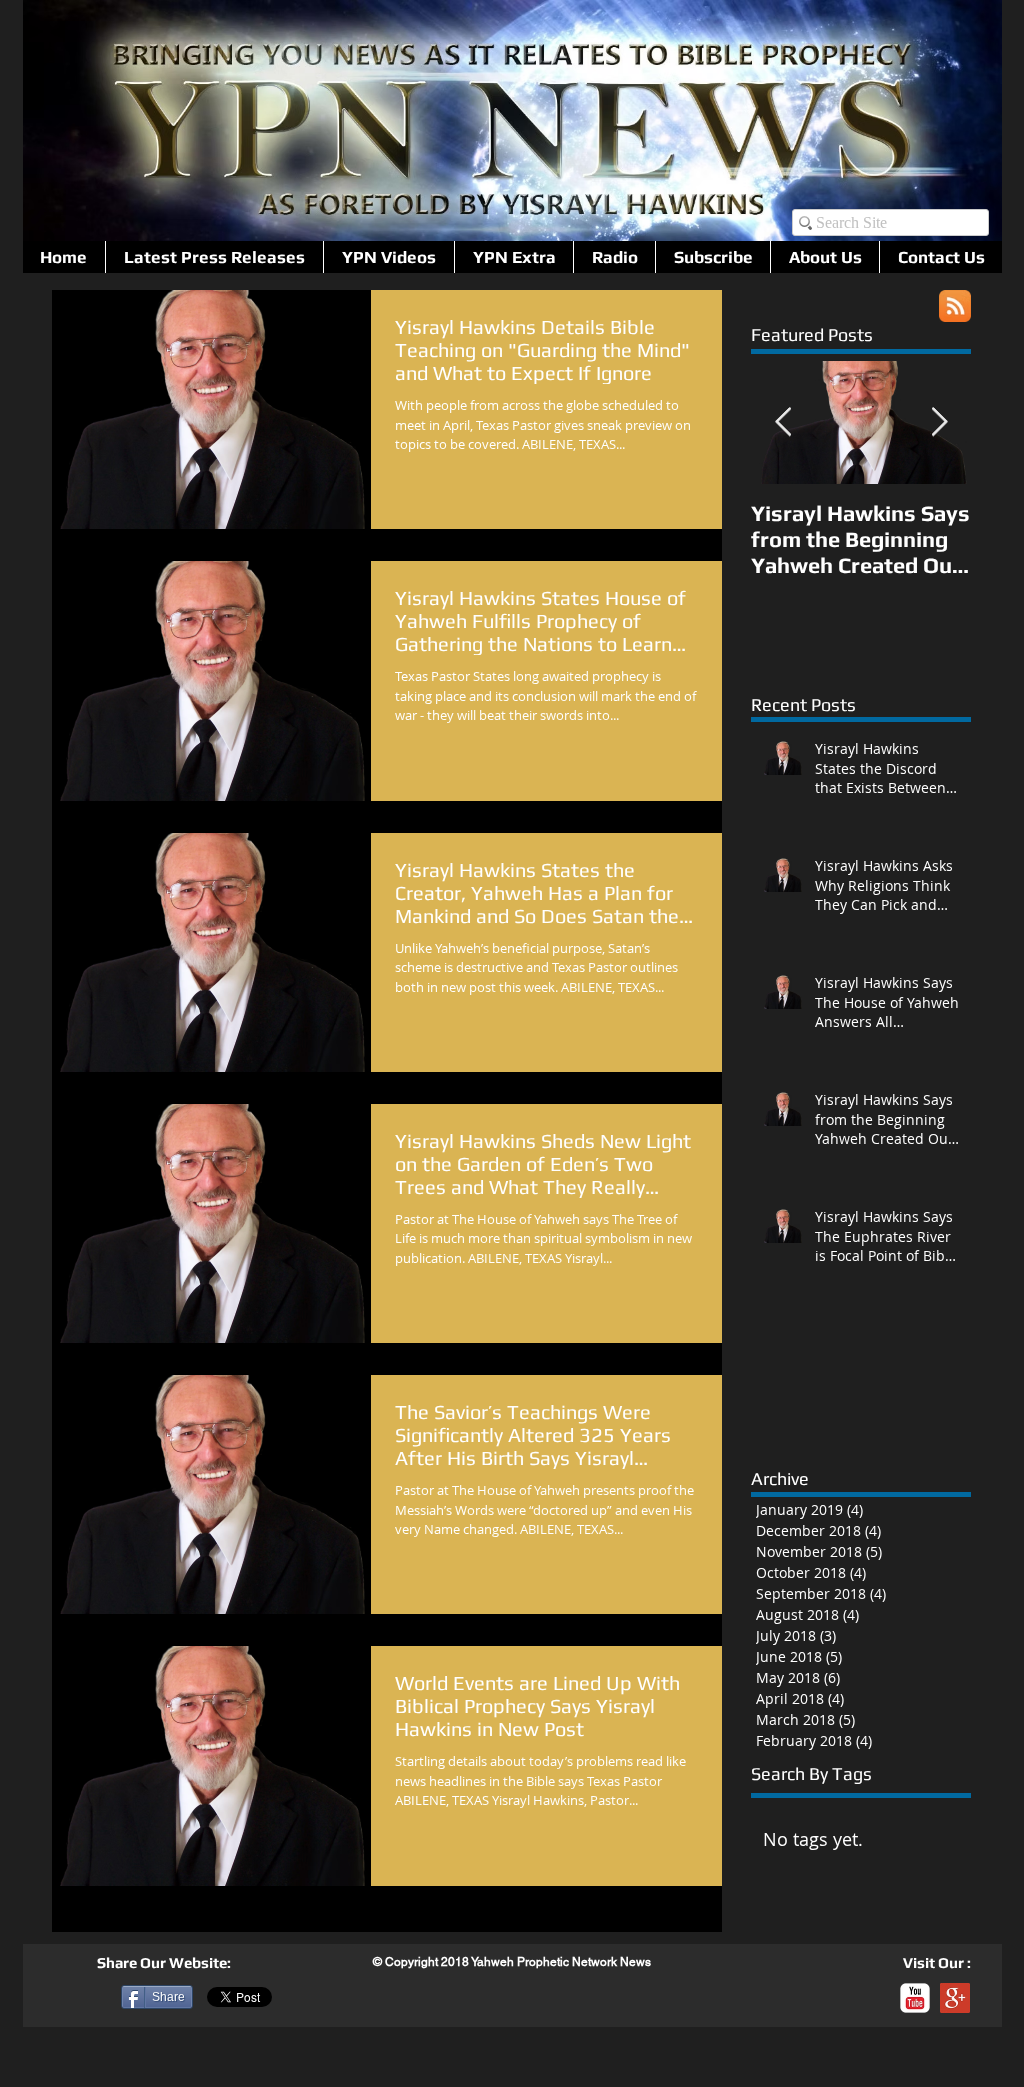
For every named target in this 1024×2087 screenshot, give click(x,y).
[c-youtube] (915, 1998)
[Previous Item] (783, 422)
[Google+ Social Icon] (955, 1998)
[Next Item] (939, 422)
